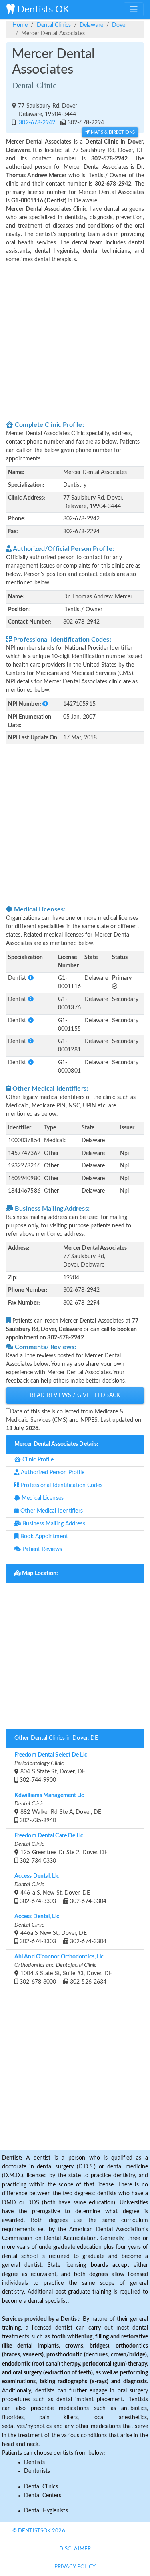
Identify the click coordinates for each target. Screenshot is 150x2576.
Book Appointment (43, 1537)
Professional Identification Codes (61, 1485)
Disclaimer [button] (75, 2549)
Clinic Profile (37, 1460)
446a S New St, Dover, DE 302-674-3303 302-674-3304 (60, 1929)
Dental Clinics (54, 25)
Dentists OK (42, 10)
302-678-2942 (36, 123)
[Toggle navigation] (134, 9)
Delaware (91, 25)
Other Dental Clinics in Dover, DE (56, 1738)
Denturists (37, 2471)
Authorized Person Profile (52, 1473)
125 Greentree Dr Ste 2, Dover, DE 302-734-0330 (61, 1848)
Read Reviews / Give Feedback (75, 1395)
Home (20, 25)
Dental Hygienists (46, 2511)
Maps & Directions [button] (112, 132)
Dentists (34, 2462)
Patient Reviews (41, 1549)
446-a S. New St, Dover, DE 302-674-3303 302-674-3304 (60, 1889)
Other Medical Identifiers (51, 1511)
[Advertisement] (75, 341)
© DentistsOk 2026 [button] (39, 2531)
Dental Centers (43, 2496)
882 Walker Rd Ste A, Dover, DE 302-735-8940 (58, 1808)
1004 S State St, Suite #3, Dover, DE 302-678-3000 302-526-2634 (63, 1969)
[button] (45, 704)
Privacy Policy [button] (75, 2567)
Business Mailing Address (53, 1524)
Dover (120, 25)
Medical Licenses (42, 1498)
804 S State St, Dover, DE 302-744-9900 (51, 1768)
